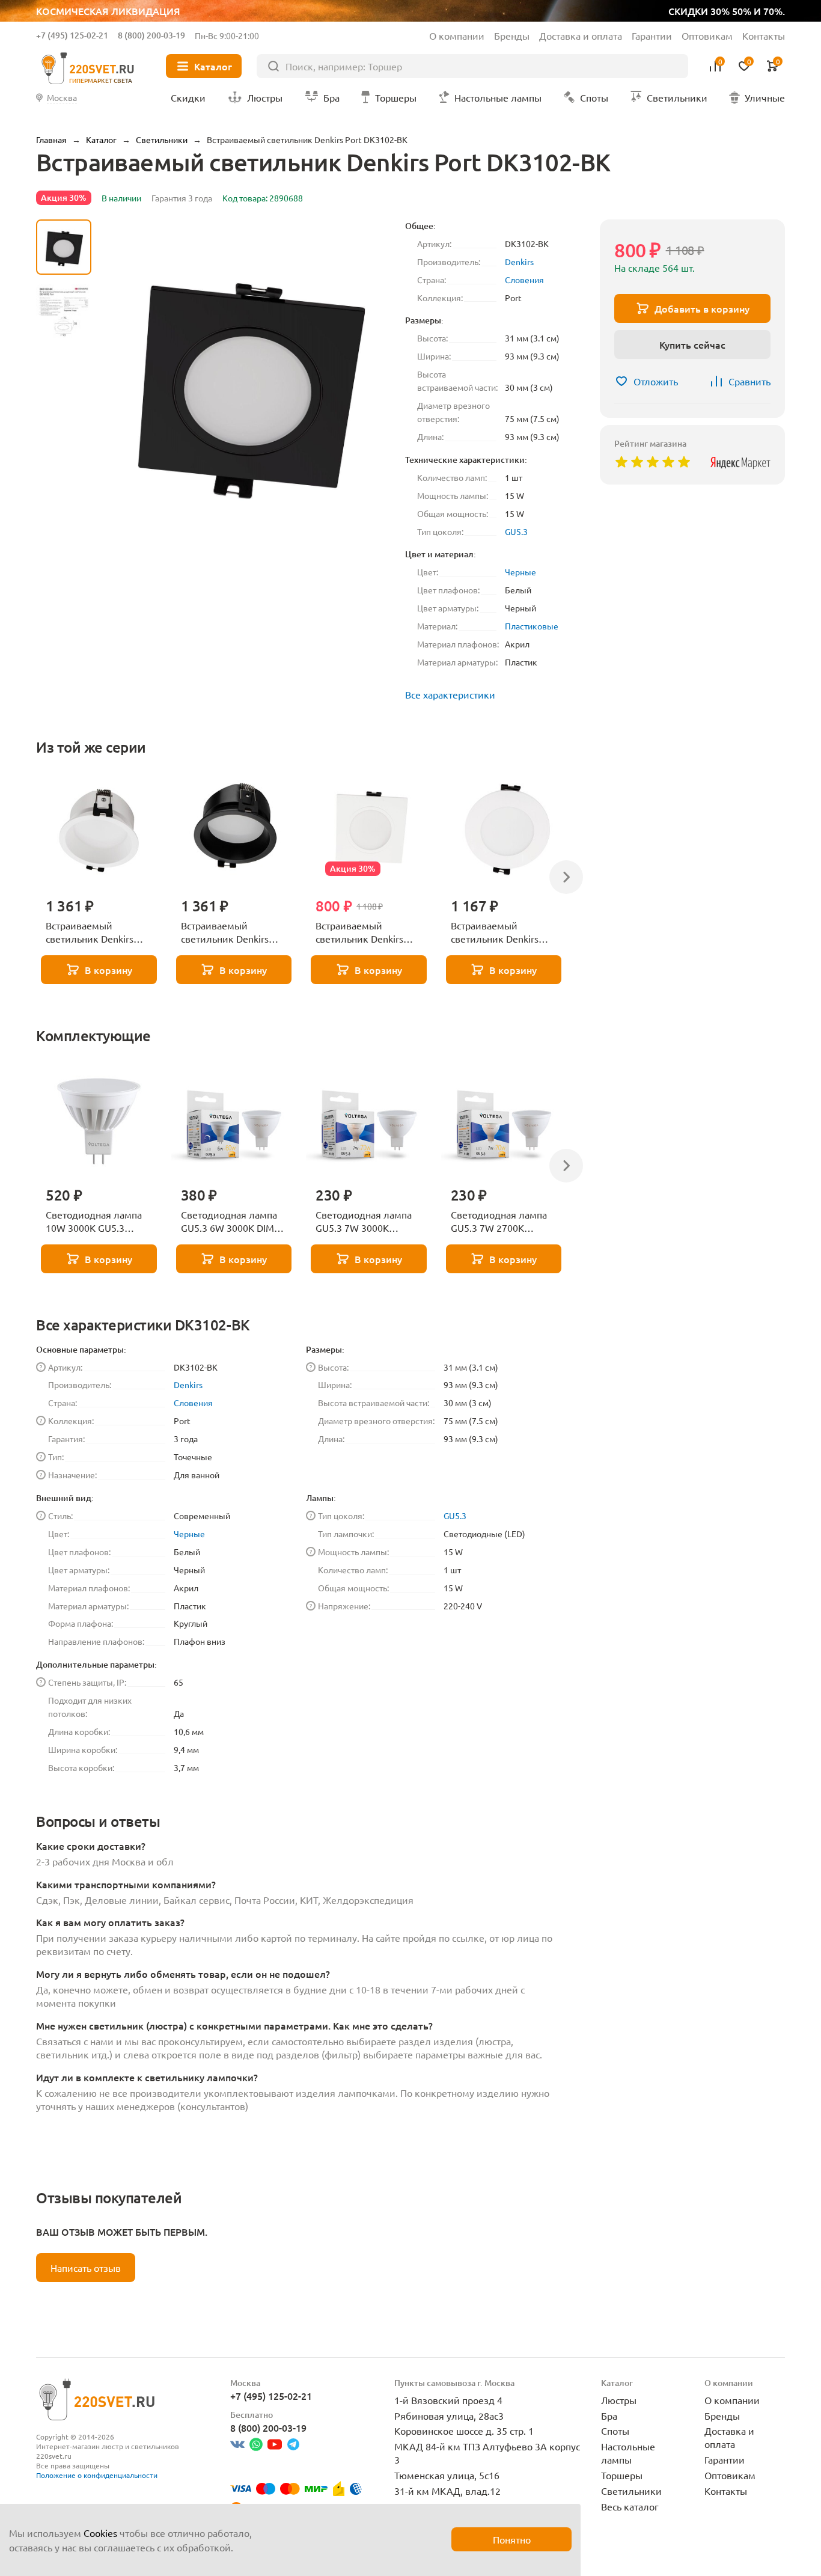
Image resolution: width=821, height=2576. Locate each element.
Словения (524, 280)
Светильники (631, 2491)
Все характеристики (450, 694)
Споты (615, 2431)
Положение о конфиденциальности (97, 2475)
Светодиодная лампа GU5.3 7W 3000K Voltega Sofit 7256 (364, 1222)
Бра (609, 2415)
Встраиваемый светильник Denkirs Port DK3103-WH (90, 932)
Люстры (619, 2400)
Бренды (512, 35)
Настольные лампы (628, 2453)
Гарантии (652, 35)
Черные (520, 572)
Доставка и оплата (581, 35)
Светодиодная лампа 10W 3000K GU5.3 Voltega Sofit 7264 (94, 1222)
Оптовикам (707, 35)
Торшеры (622, 2475)
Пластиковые (532, 626)
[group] (248, 382)
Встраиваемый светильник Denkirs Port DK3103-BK (225, 932)
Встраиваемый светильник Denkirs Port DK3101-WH (495, 932)
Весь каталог (630, 2506)
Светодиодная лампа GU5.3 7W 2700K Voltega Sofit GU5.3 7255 (499, 1222)
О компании (457, 35)
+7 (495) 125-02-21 (72, 35)
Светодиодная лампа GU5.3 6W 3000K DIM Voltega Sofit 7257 (229, 1222)
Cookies (100, 2533)
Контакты (764, 35)
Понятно (512, 2539)
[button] (64, 534)
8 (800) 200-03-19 (151, 35)
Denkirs (519, 262)
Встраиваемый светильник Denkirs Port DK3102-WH (359, 932)
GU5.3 (516, 531)
